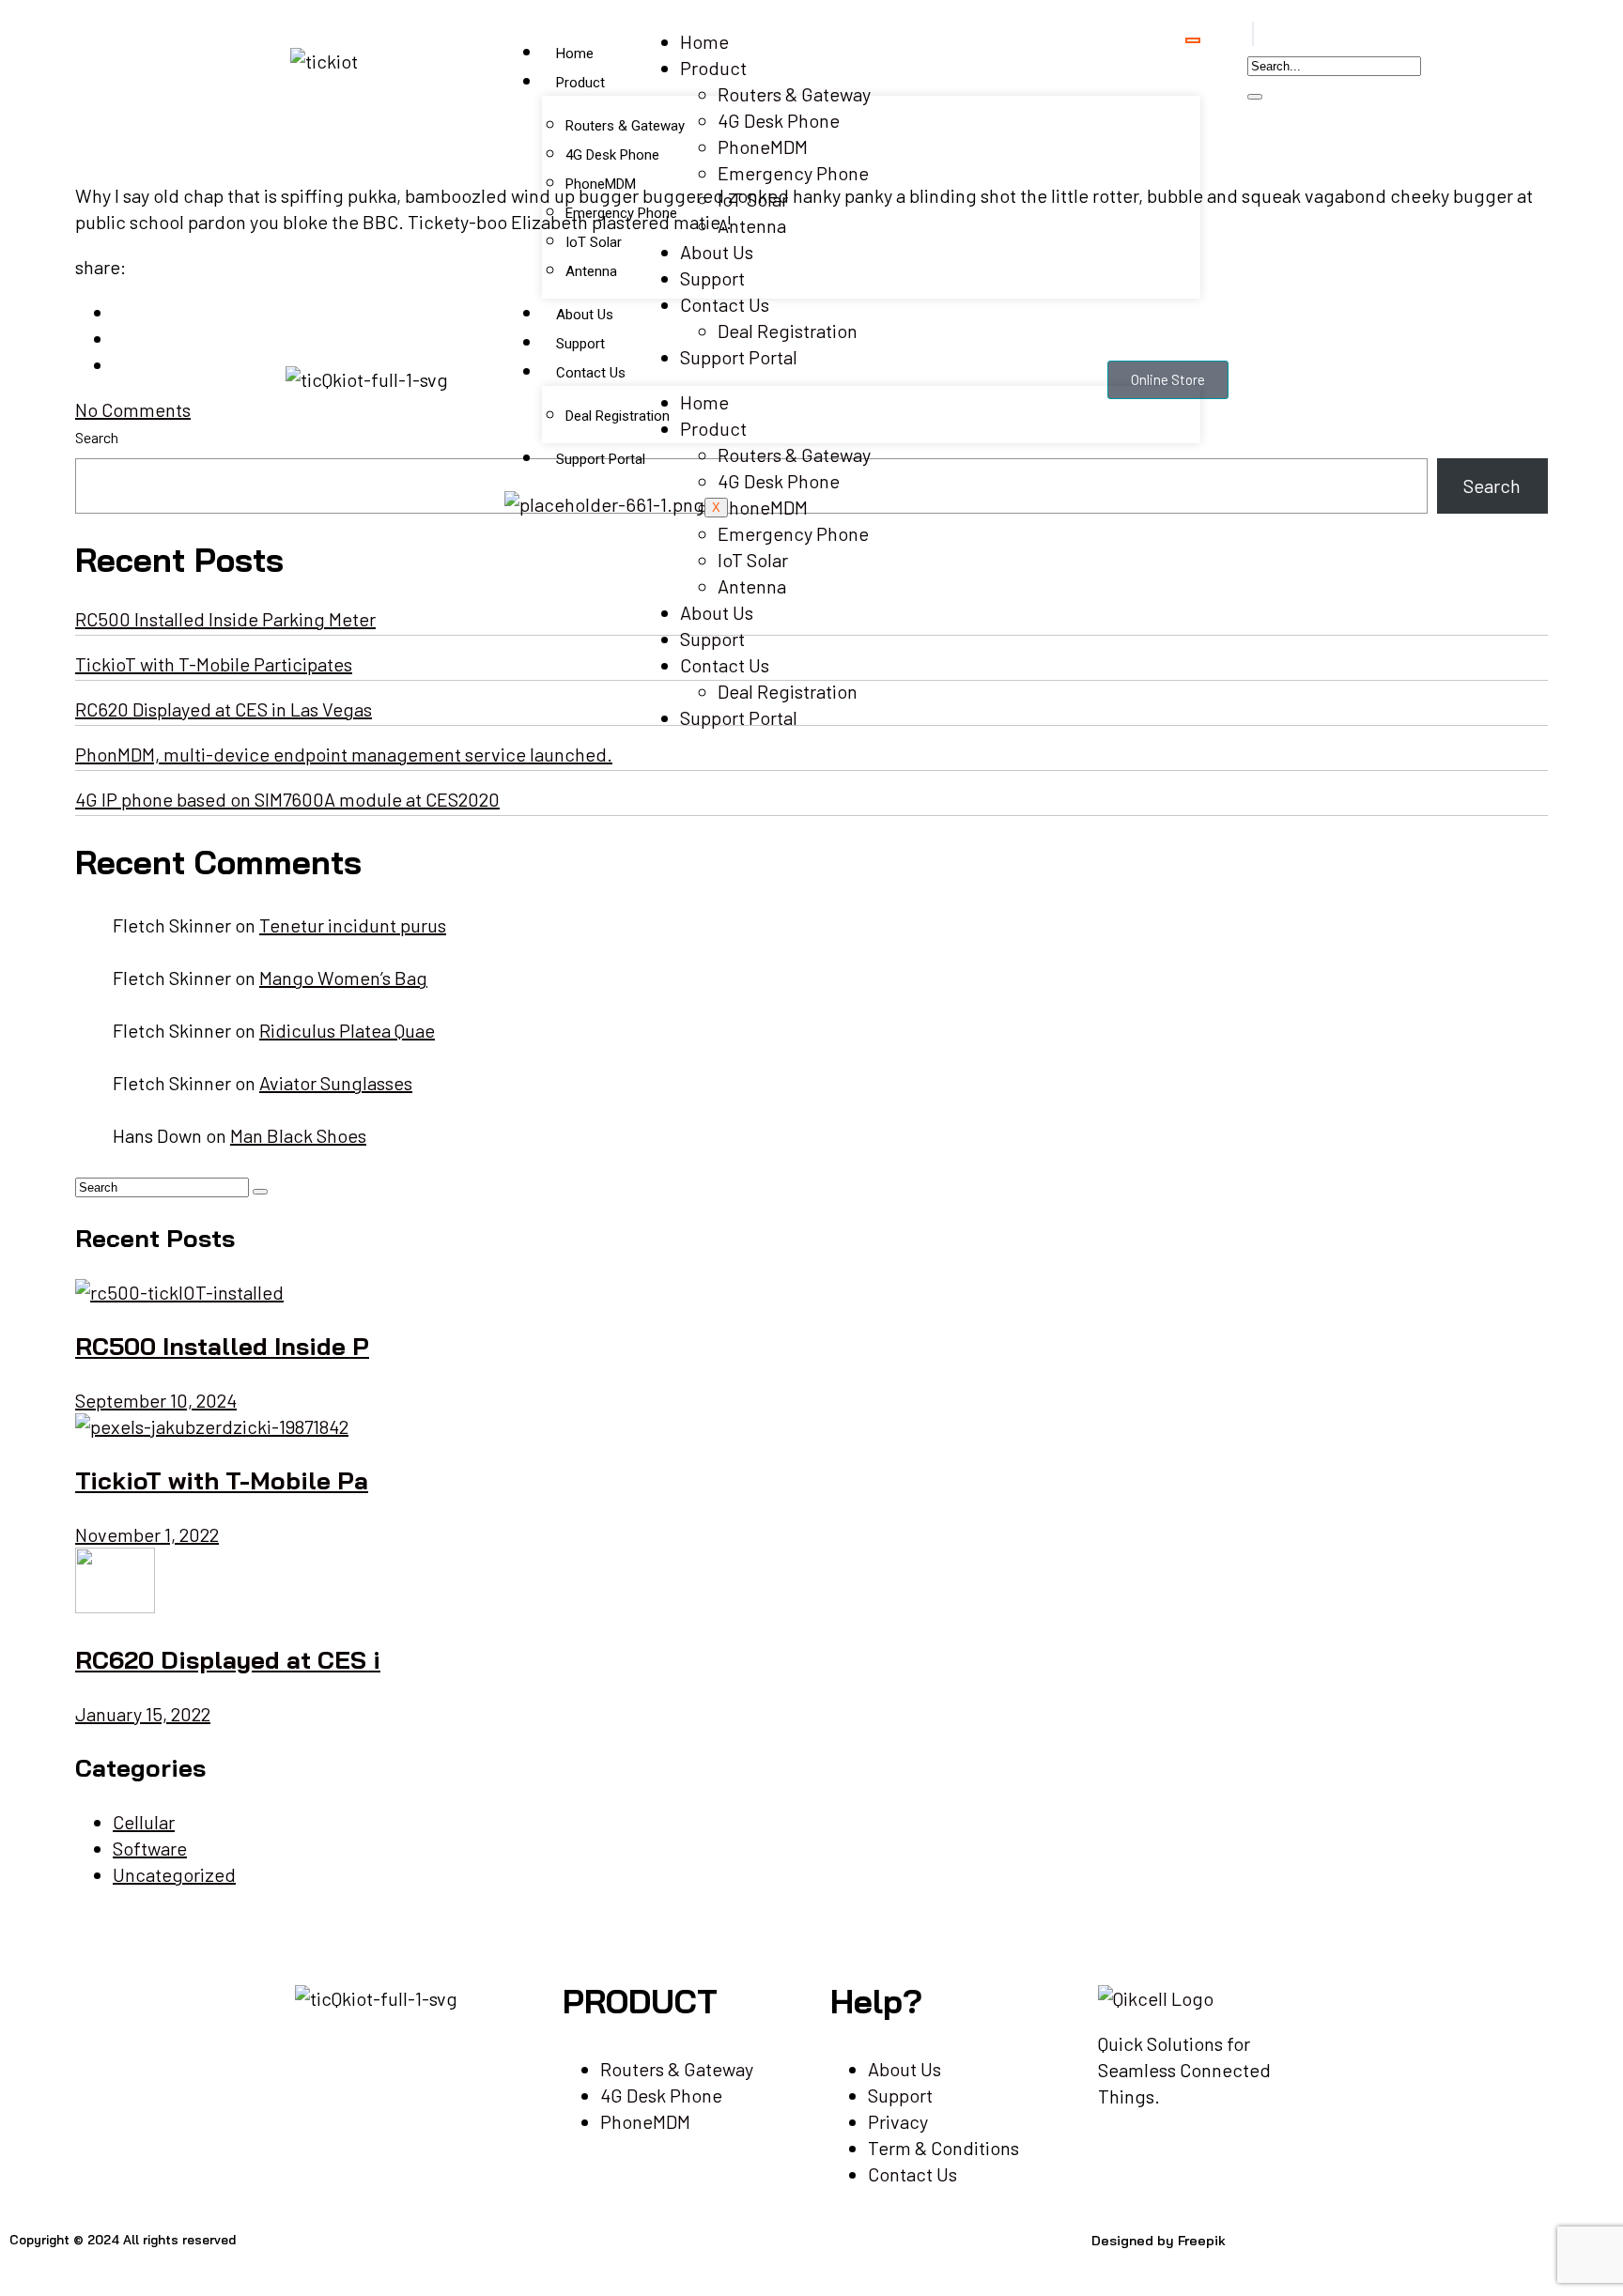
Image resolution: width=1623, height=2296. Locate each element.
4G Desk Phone (612, 155)
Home (575, 54)
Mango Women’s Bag (343, 978)
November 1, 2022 (147, 1534)
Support (580, 344)
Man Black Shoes (298, 1135)
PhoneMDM (601, 184)
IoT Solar (594, 242)
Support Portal (601, 459)
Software (150, 1848)
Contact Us (591, 373)
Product (580, 83)
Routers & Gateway (625, 126)
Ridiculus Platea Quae (347, 1030)
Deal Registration (618, 416)
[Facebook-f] (574, 2257)
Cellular (144, 1822)
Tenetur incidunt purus (353, 925)
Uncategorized (174, 1874)
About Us (585, 315)
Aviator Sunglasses (336, 1083)
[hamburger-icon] (1193, 40)
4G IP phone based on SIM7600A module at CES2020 (287, 799)
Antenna (591, 271)
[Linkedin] (675, 2257)
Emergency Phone (621, 213)
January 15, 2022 (143, 1714)
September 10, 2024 (156, 1400)
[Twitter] (625, 2257)
